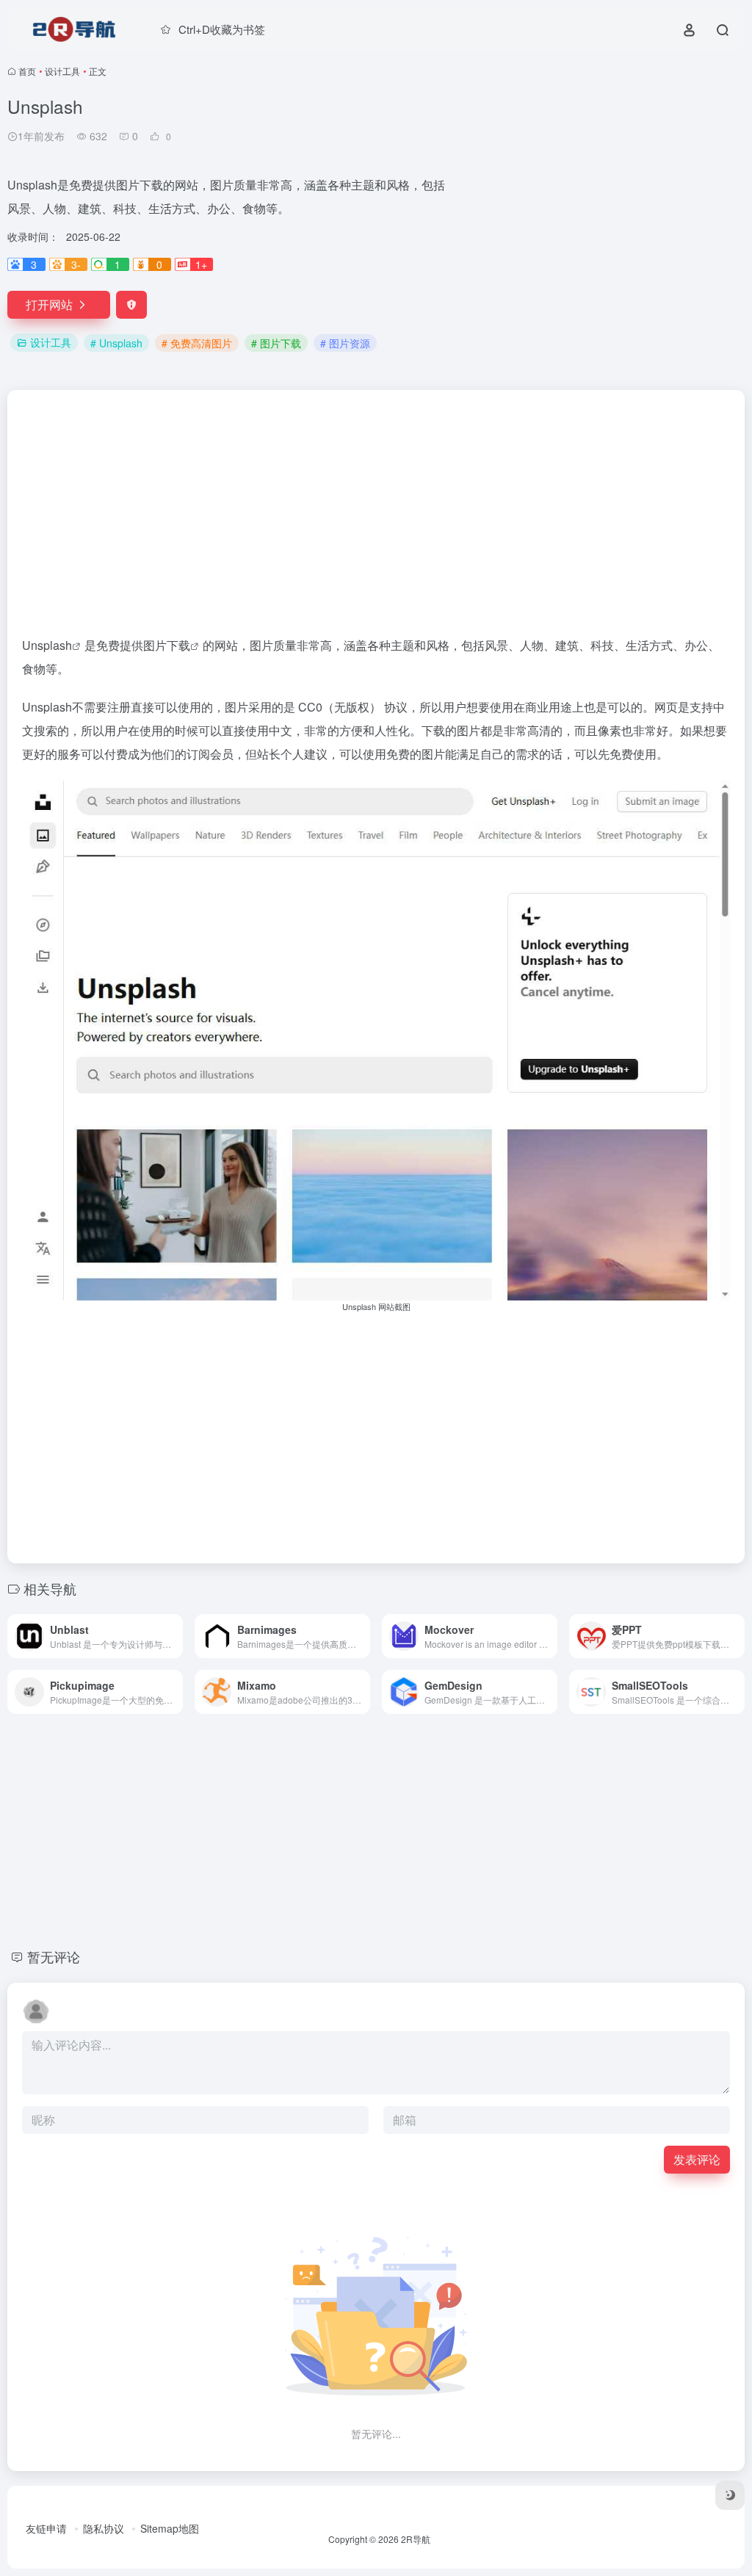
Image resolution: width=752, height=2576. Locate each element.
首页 (27, 71)
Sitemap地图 (170, 2528)
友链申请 (46, 2528)
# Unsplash (116, 343)
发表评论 (697, 2159)
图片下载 (167, 645)
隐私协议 (104, 2528)
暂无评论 (54, 1956)
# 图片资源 (345, 343)
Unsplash (47, 645)
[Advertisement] (598, 198)
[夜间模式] (730, 2495)
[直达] (175, 1636)
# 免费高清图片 (197, 343)
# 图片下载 (276, 343)
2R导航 (416, 2539)
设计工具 (62, 71)
